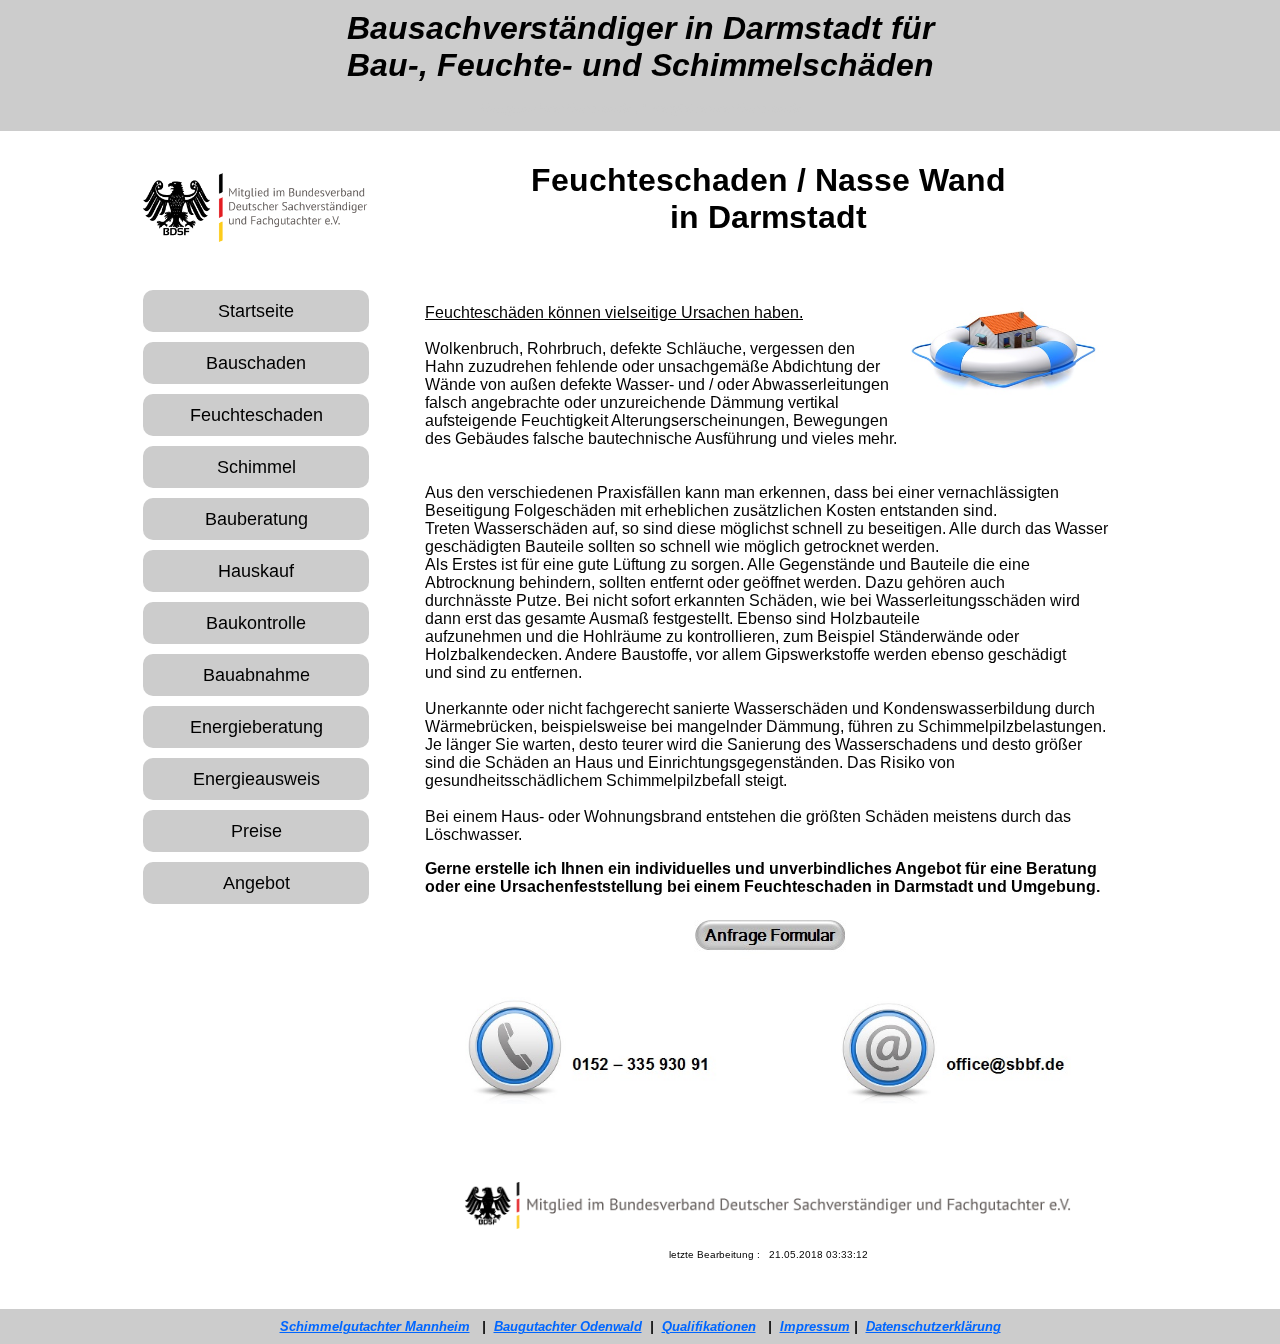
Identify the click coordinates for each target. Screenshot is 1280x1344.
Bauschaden (256, 363)
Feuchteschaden (256, 415)
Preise (256, 831)
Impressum (815, 1326)
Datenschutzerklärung (933, 1326)
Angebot (256, 883)
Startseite (256, 311)
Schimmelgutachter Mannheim (375, 1326)
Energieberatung (256, 727)
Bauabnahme (256, 675)
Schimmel (256, 467)
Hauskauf (256, 571)
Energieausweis (256, 779)
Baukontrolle (256, 623)
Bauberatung (256, 519)
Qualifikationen (709, 1326)
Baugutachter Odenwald (568, 1326)
